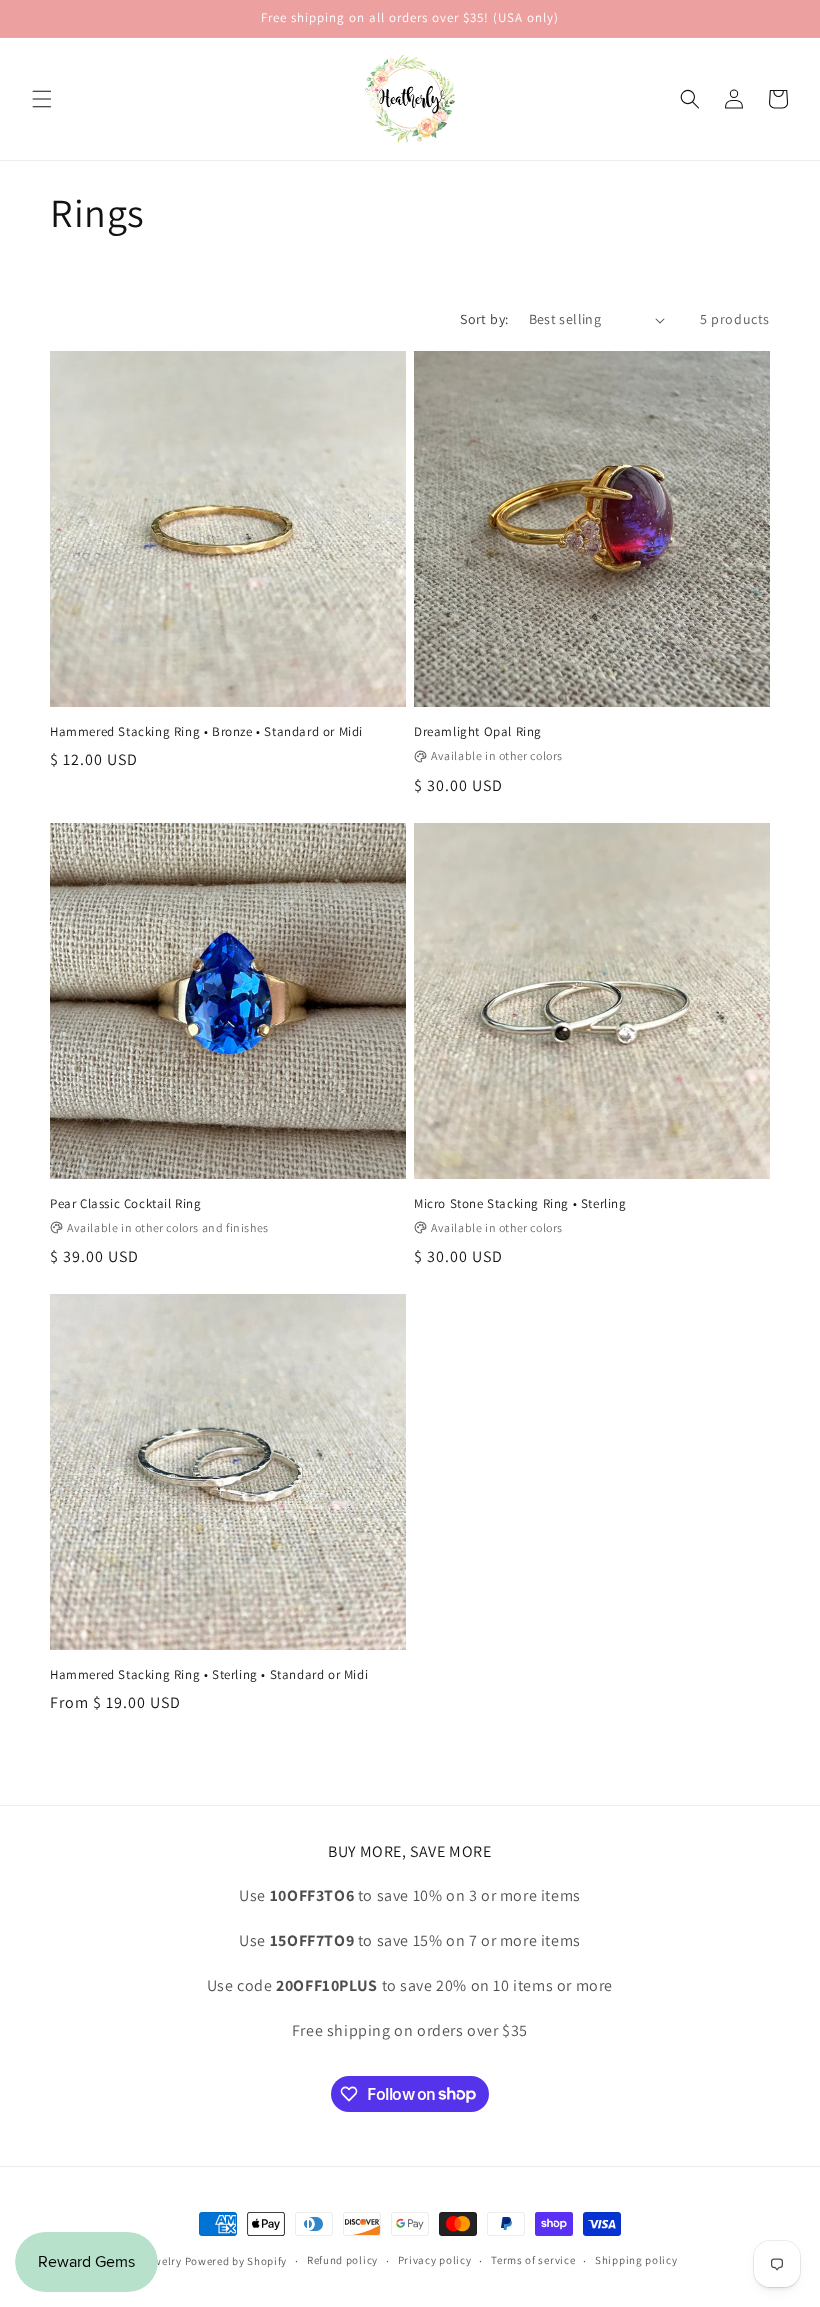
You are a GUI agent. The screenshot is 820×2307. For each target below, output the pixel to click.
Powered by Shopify (236, 2261)
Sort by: (484, 319)
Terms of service (533, 2260)
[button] (42, 99)
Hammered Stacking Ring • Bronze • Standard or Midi (206, 732)
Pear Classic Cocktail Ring (126, 1204)
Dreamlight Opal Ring (478, 732)
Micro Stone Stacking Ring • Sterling (520, 1204)
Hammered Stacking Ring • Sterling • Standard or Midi (209, 1675)
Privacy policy (435, 2260)
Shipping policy (636, 2260)
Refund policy (342, 2260)
